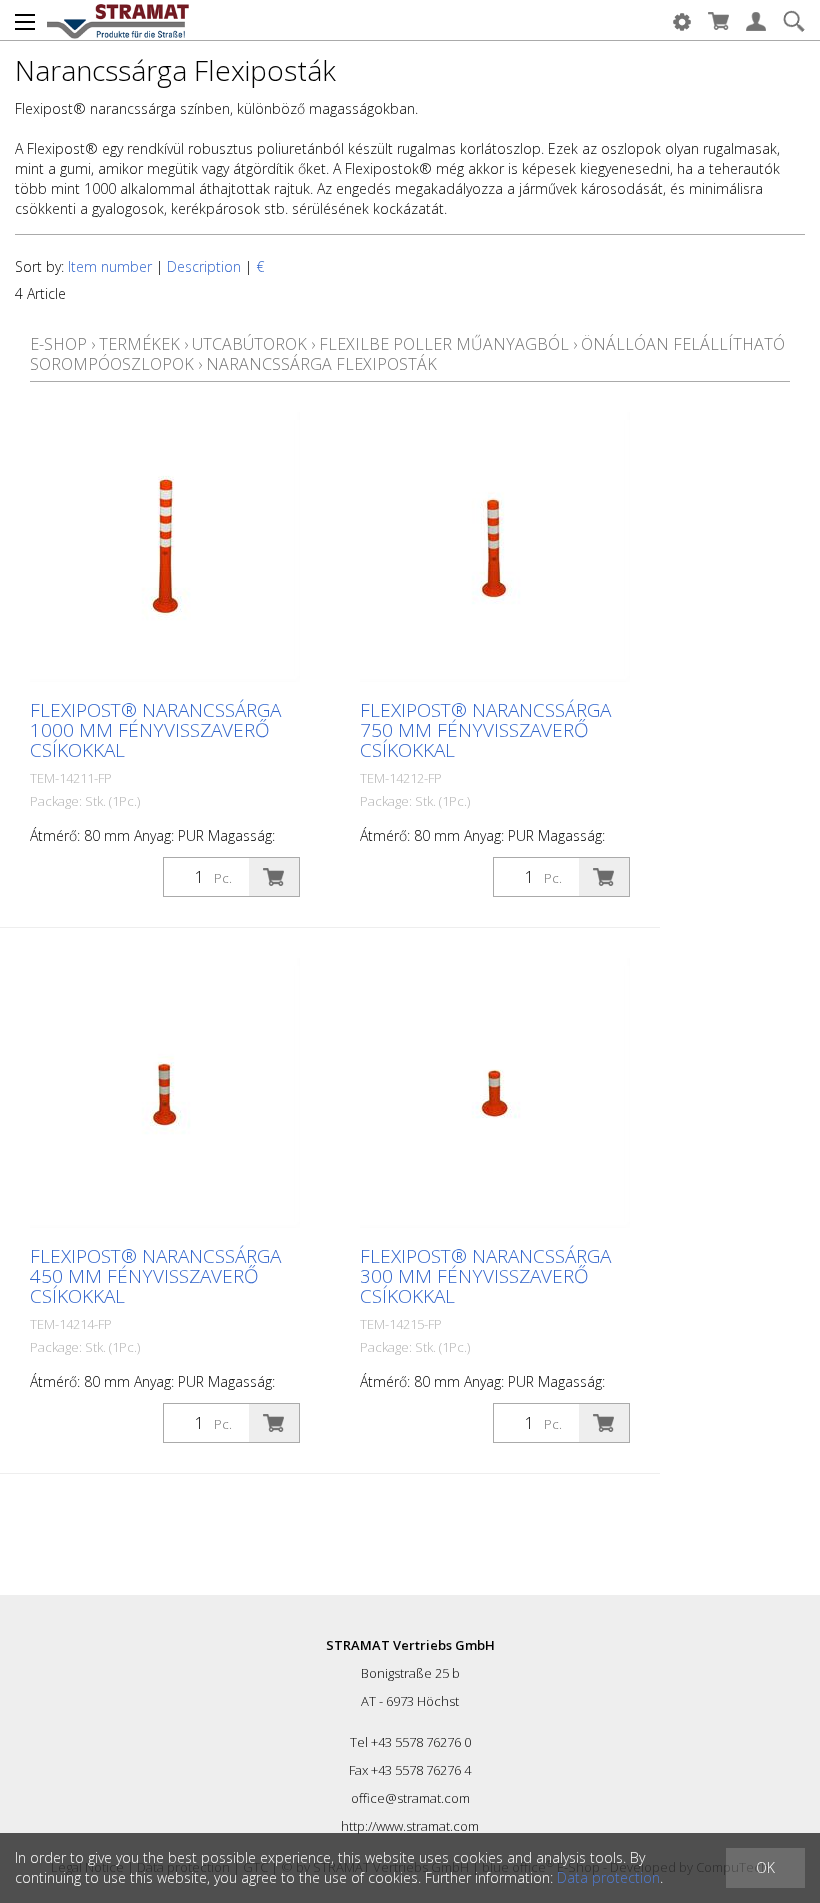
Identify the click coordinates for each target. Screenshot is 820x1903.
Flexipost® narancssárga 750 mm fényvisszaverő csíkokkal (485, 730)
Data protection (608, 1877)
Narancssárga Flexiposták (321, 364)
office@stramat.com (410, 1798)
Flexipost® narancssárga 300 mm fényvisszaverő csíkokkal (485, 1276)
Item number (110, 266)
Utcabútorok (249, 344)
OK (765, 1867)
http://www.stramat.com (410, 1826)
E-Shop (58, 344)
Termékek (139, 344)
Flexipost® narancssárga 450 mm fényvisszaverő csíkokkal (155, 1276)
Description (204, 266)
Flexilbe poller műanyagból (444, 344)
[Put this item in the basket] (274, 877)
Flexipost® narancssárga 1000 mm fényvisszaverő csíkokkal (155, 730)
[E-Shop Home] (118, 20)
